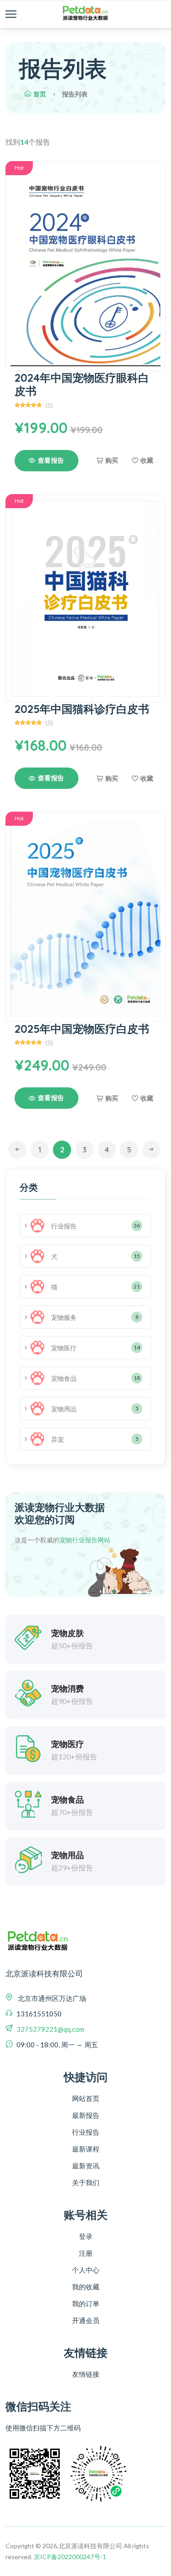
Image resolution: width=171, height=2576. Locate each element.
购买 (112, 461)
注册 (86, 2253)
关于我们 (86, 2182)
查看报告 (51, 460)
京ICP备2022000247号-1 (70, 2557)
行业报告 (86, 2132)
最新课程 (86, 2149)
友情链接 (86, 2374)
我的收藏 (86, 2287)
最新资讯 (86, 2166)
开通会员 (86, 2320)
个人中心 (86, 2270)
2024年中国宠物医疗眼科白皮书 (82, 384)
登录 (86, 2236)
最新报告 (86, 2115)
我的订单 (86, 2303)
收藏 (147, 461)
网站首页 (86, 2098)
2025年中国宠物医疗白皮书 (82, 1029)
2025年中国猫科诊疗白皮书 (82, 709)
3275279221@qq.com (50, 2029)
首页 (40, 94)
